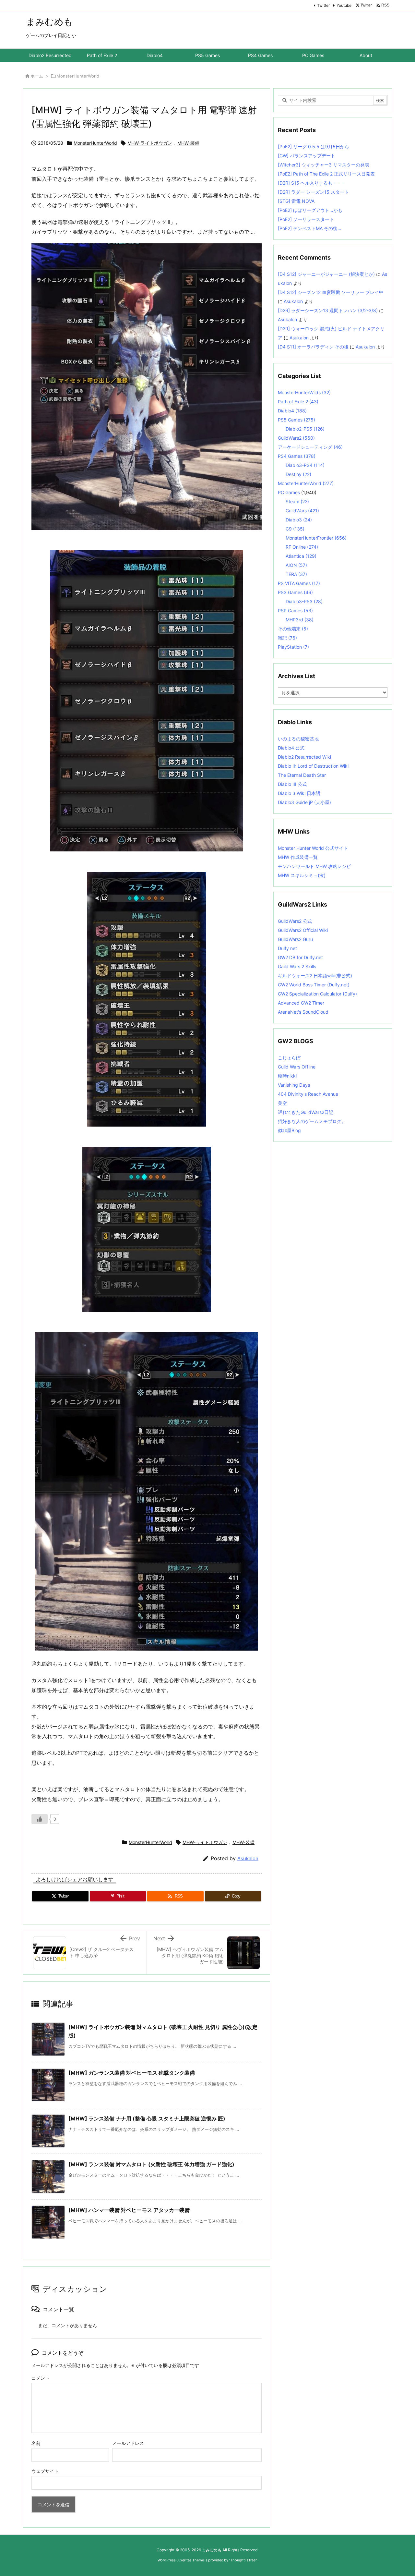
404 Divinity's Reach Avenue (308, 1094)
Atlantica (301, 556)
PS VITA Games (299, 583)
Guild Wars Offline (297, 1067)
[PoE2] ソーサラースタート (306, 219)
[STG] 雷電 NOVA (296, 201)
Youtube (344, 5)
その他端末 (293, 629)
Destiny (298, 474)
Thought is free (243, 2560)
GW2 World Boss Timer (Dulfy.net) (314, 985)
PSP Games (295, 610)
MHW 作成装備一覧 (298, 857)
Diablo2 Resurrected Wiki (304, 757)
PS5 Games (296, 420)
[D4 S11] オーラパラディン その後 (313, 347)
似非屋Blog (289, 1130)
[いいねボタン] (40, 1819)
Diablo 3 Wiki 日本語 (299, 793)
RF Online (302, 547)
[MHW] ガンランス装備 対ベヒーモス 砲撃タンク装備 (132, 2073)
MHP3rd (300, 620)
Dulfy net (287, 948)
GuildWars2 (296, 438)
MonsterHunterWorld (78, 76)
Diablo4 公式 (291, 748)
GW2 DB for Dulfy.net (300, 957)
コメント (41, 2378)
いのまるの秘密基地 (298, 739)
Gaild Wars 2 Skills (297, 966)
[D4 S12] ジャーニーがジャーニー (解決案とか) (326, 274)
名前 (36, 2443)
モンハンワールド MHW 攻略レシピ (314, 866)
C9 (295, 529)
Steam (297, 501)
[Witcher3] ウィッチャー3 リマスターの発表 (324, 165)
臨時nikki (287, 1076)
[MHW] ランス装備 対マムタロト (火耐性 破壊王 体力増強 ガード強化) (151, 2164)
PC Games (289, 492)
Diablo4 (292, 411)
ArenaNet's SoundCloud (303, 1012)
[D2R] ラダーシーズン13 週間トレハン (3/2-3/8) (328, 310)
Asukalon (248, 1858)
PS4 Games (297, 456)
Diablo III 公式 (292, 784)
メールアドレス (128, 2443)
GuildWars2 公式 (295, 921)
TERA (296, 574)
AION (296, 565)
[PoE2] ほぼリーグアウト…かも (310, 210)
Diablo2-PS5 (305, 429)
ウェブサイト (45, 2471)
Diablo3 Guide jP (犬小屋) (304, 802)
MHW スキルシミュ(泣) (302, 875)
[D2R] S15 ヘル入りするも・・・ (312, 183)
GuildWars (302, 511)
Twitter (323, 5)
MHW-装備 (188, 143)
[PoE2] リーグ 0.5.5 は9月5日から (314, 147)
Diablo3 (299, 520)
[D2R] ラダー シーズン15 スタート (313, 192)
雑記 (287, 638)
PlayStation (293, 647)
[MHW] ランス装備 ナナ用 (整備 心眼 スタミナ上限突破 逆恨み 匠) (147, 2118)
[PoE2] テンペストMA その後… (310, 228)
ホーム (37, 76)
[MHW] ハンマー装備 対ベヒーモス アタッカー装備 (129, 2210)
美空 (282, 1103)
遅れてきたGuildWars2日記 (306, 1112)
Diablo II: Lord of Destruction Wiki (313, 766)
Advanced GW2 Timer (301, 1003)
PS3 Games (295, 592)
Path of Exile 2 (298, 402)
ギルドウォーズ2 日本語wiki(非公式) (315, 976)
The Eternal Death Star (302, 775)
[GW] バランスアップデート (307, 156)
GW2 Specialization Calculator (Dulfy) (317, 994)
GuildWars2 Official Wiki (303, 930)
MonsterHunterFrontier (316, 538)
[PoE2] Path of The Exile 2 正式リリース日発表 (326, 174)
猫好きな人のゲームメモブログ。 (312, 1121)
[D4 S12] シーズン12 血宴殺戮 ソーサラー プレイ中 (331, 292)
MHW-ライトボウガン (150, 143)
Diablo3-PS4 (305, 465)
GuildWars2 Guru (295, 939)
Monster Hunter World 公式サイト (313, 848)
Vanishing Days (294, 1085)
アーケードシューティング (310, 447)
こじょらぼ (289, 1058)
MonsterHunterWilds (304, 392)
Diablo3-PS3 (304, 601)
